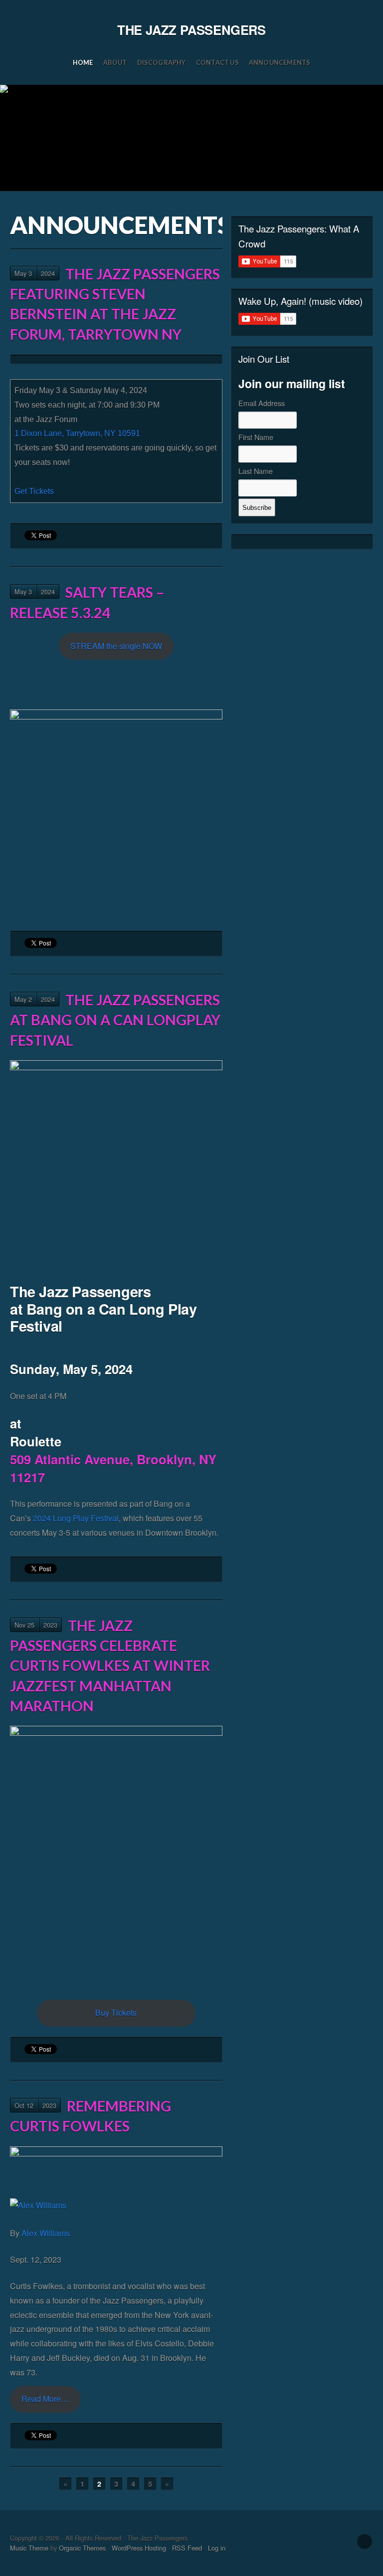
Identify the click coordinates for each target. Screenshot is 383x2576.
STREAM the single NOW (116, 646)
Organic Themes (82, 2548)
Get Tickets (34, 491)
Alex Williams (46, 2233)
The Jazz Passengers (191, 30)
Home (83, 62)
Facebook (365, 2542)
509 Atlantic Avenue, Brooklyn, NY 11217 (113, 1468)
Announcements (280, 62)
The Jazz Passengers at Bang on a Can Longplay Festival (115, 1020)
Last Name (256, 471)
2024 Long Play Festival (76, 1518)
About (115, 62)
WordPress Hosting (139, 2548)
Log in (217, 2548)
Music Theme (29, 2548)
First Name (256, 437)
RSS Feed (187, 2548)
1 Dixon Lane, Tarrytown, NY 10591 (77, 433)
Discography (162, 62)
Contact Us (217, 62)
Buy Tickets (116, 2012)
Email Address (262, 403)
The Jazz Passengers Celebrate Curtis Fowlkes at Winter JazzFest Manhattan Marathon (110, 1666)
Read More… (45, 2399)
